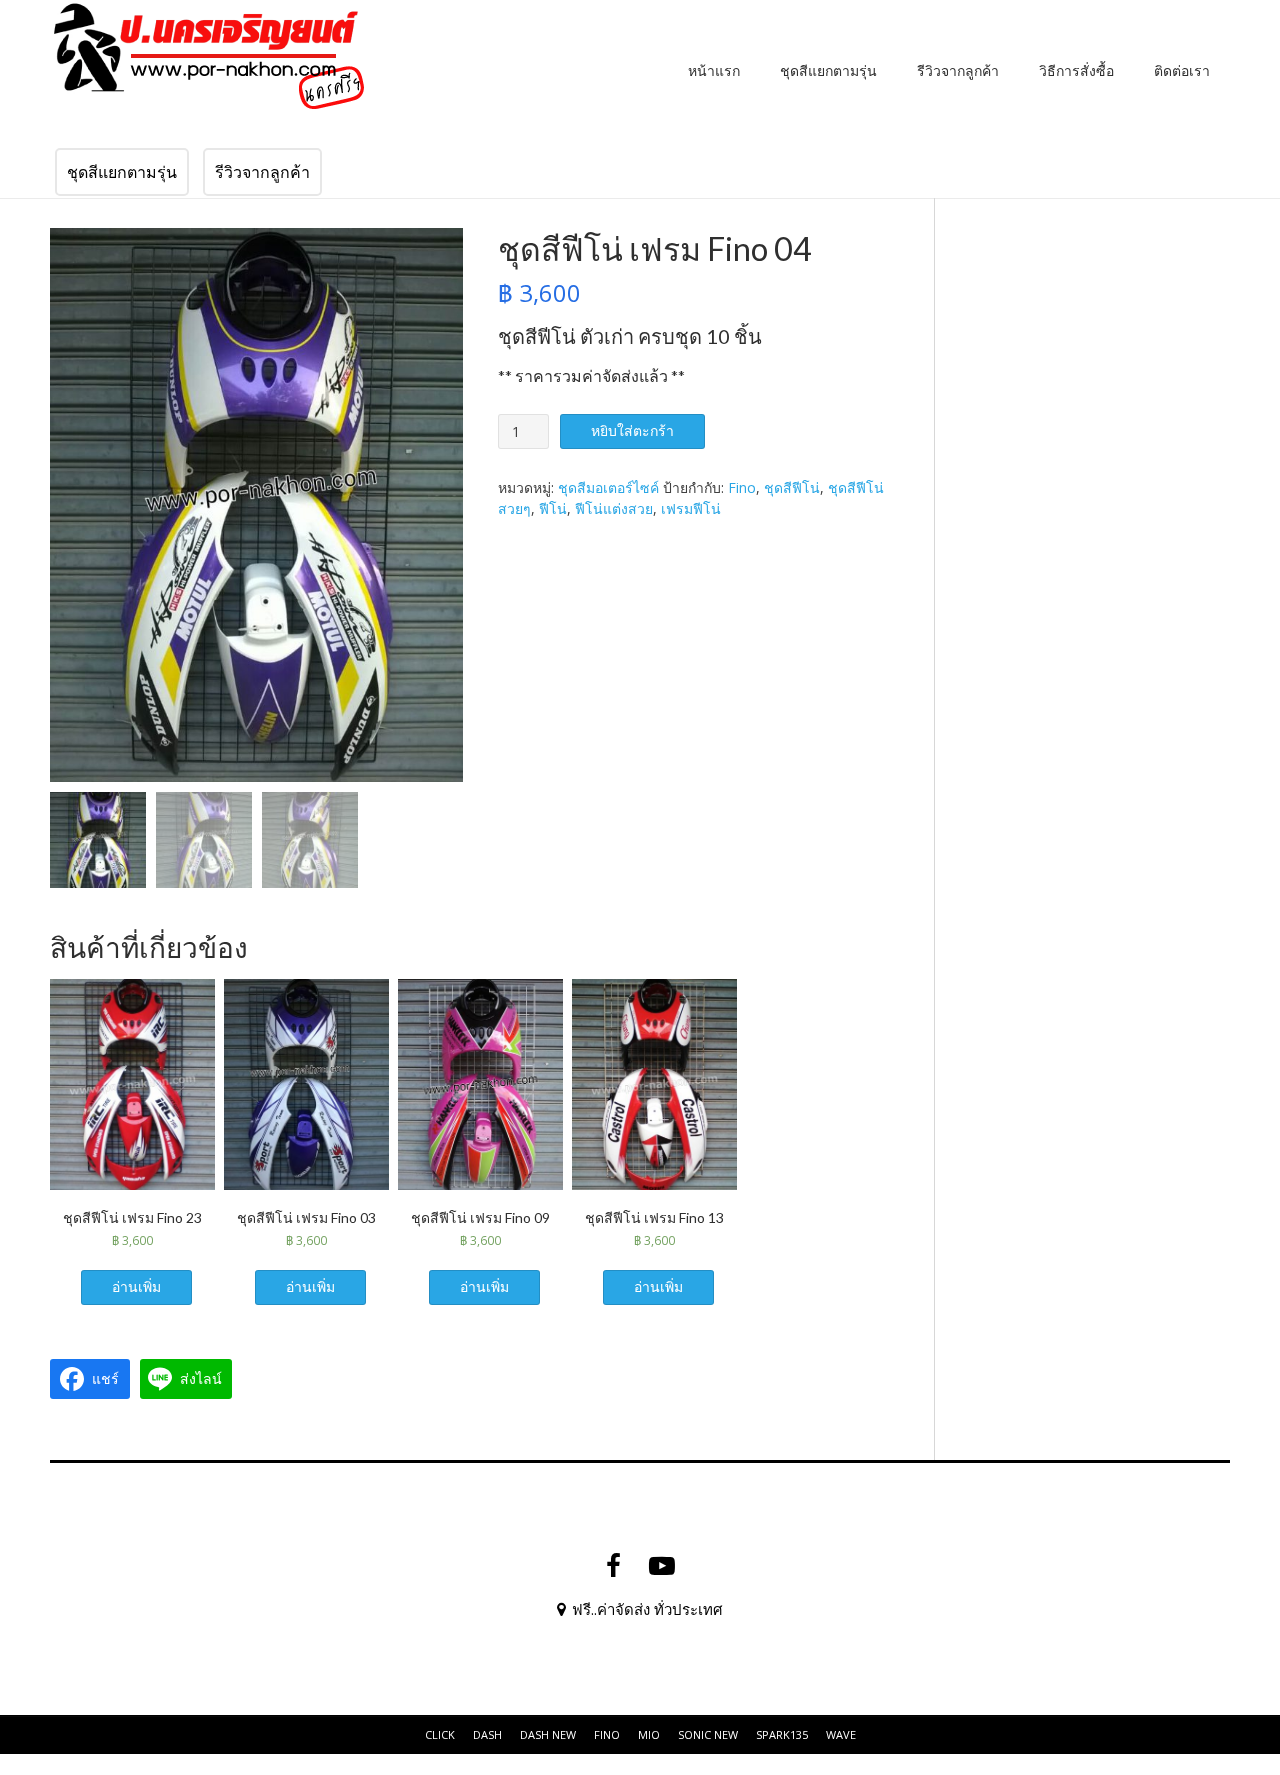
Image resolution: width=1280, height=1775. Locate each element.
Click (440, 1734)
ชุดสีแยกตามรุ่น (828, 70)
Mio (649, 1734)
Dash (487, 1734)
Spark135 (782, 1734)
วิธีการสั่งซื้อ (1076, 70)
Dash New (548, 1734)
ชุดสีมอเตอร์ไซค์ (608, 487)
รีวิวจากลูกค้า (958, 70)
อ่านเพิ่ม (136, 1286)
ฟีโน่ (553, 508)
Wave (841, 1734)
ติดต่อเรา (1182, 70)
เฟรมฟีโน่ (691, 508)
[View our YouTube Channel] (662, 1566)
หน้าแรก (714, 70)
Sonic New (708, 1734)
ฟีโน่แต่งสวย (614, 508)
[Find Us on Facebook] (613, 1566)
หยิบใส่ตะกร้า (632, 430)
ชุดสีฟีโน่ (792, 487)
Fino (742, 487)
